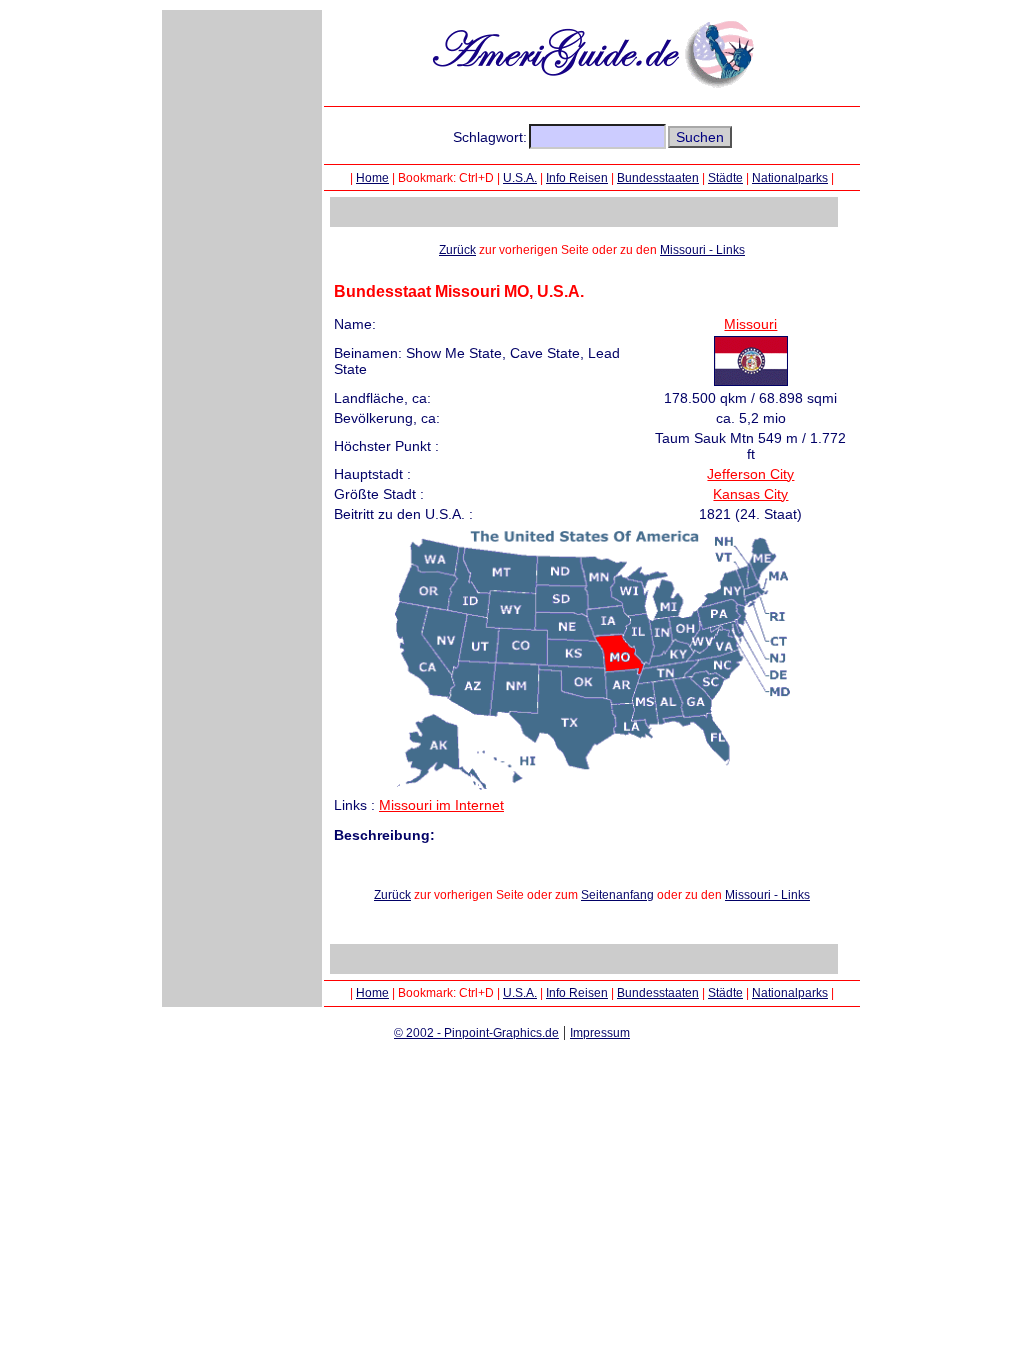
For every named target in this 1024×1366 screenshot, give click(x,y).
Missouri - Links (702, 250)
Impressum (600, 1033)
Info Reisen (577, 178)
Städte (725, 178)
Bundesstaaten (658, 178)
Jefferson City (750, 474)
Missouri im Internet (441, 805)
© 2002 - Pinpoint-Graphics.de (476, 1033)
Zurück (457, 250)
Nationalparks (790, 178)
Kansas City (750, 494)
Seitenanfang (617, 895)
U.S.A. (520, 178)
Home (372, 178)
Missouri (750, 324)
